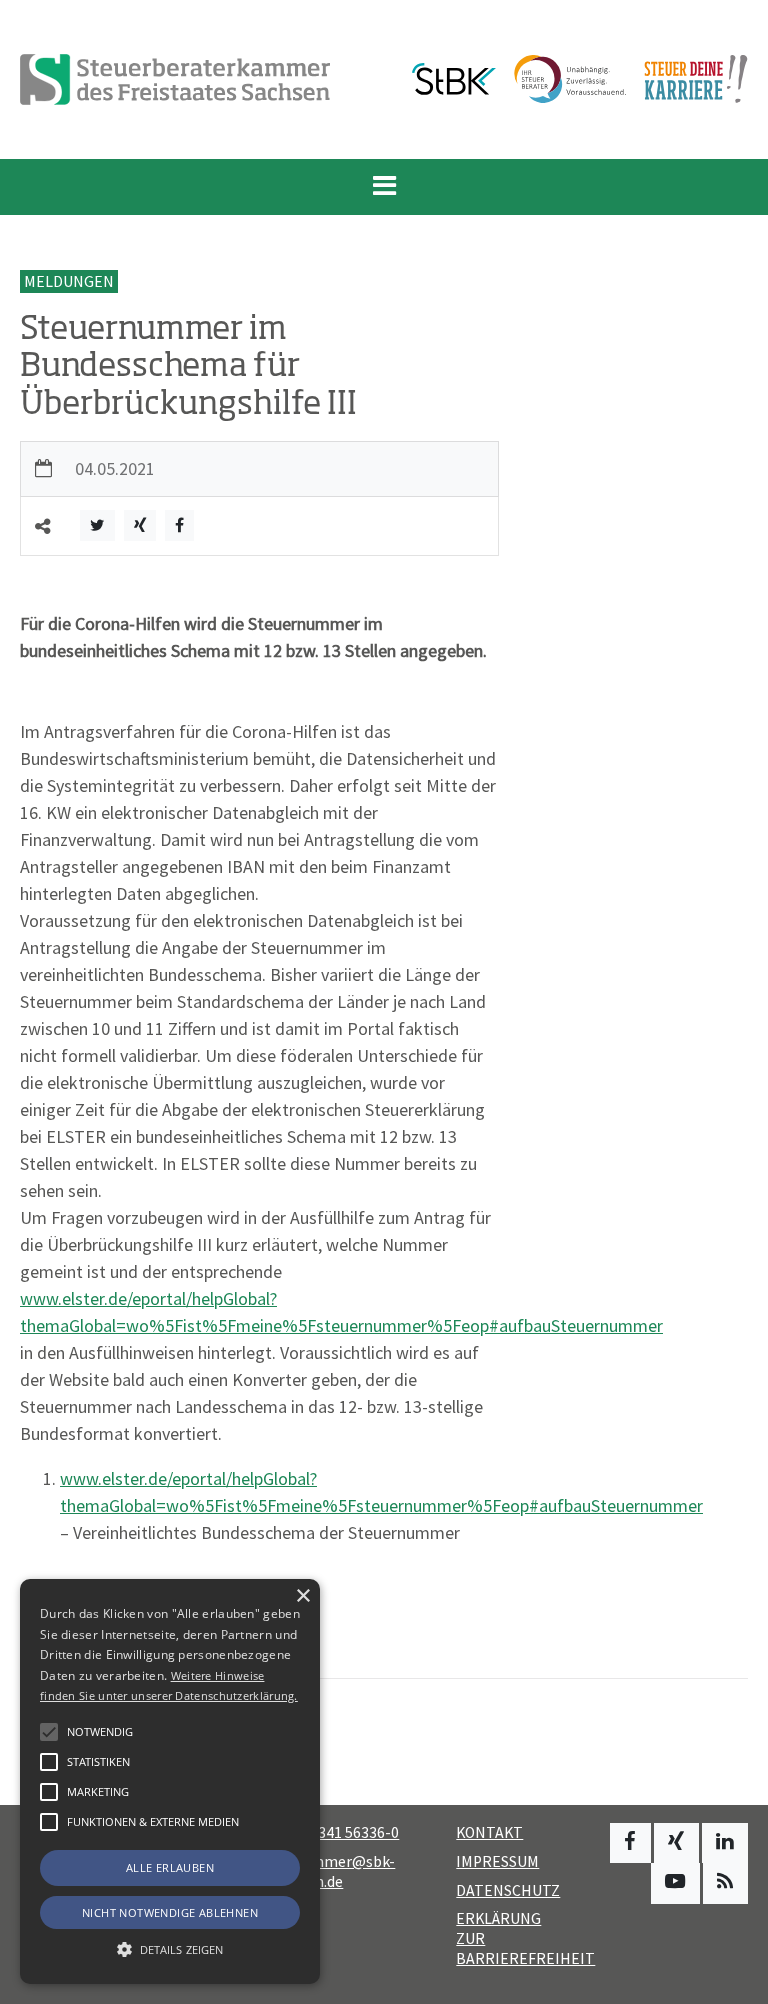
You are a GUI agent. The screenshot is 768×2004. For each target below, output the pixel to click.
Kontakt (489, 1832)
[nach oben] (733, 1979)
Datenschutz (508, 1890)
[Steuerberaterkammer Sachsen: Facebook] (630, 1843)
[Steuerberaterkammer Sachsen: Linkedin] (725, 1843)
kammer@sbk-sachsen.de (332, 1871)
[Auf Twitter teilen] (97, 525)
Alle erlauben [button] (170, 1867)
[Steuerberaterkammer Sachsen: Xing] (676, 1843)
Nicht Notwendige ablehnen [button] (170, 1912)
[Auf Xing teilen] (140, 525)
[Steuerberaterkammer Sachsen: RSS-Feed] (725, 1883)
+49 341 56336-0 (344, 1832)
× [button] (302, 1596)
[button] (49, 1822)
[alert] (170, 1781)
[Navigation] (384, 187)
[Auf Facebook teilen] (179, 525)
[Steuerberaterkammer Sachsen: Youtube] (675, 1883)
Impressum (497, 1861)
